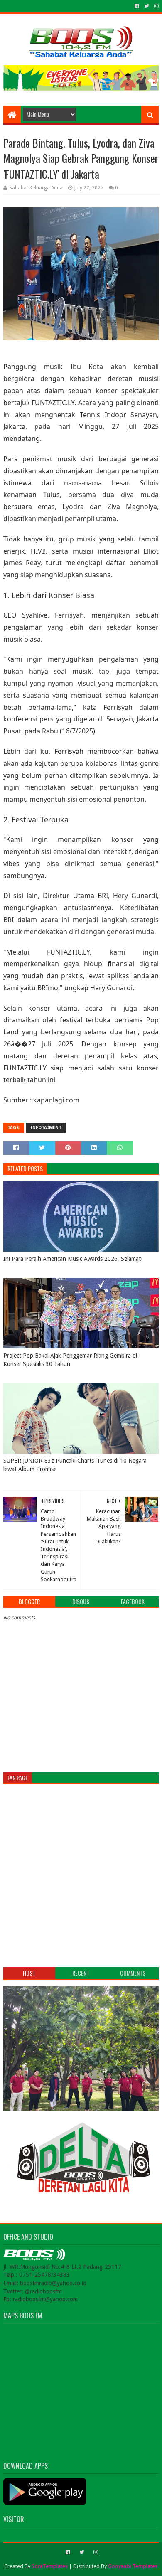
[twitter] (147, 6)
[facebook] (137, 6)
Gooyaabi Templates (133, 2566)
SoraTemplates (50, 2566)
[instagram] (156, 6)
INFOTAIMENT (46, 1128)
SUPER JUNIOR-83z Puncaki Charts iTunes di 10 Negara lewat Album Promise (75, 1465)
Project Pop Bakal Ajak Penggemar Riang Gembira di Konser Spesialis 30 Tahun (70, 1360)
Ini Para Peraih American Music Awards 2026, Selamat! (73, 1259)
